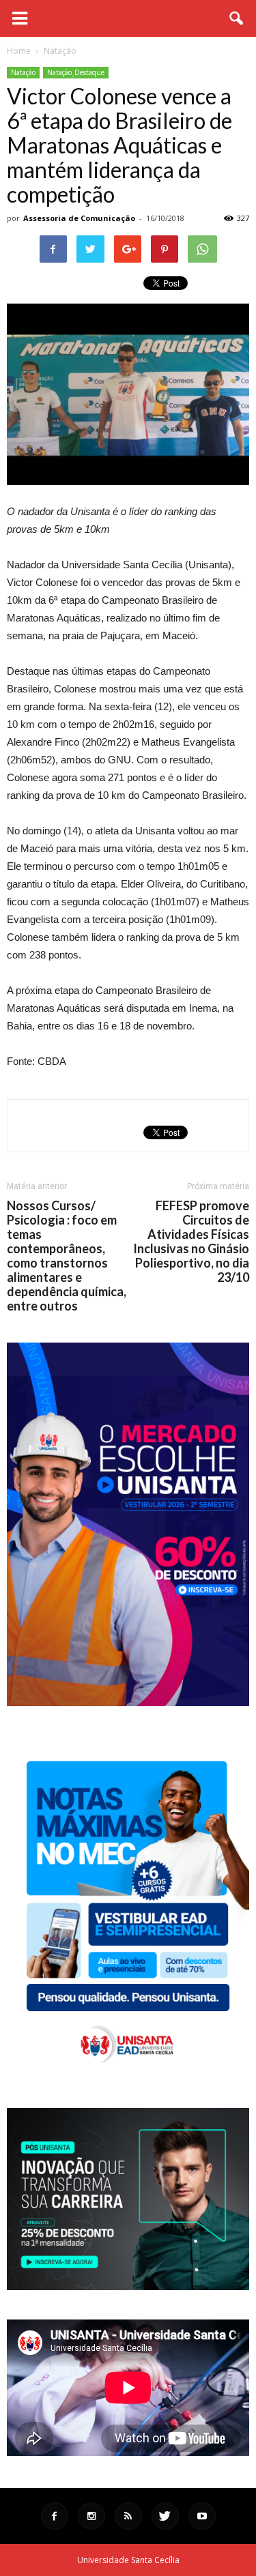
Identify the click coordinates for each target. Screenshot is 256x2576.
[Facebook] (55, 2516)
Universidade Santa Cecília (128, 2560)
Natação (23, 72)
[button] (237, 18)
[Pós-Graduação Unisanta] (128, 2286)
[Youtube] (202, 2516)
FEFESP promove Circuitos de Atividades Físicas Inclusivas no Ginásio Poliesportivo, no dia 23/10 (191, 1242)
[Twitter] (165, 2516)
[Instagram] (91, 2516)
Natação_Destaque (76, 72)
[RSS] (128, 2516)
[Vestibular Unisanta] (128, 1703)
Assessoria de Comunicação (79, 218)
